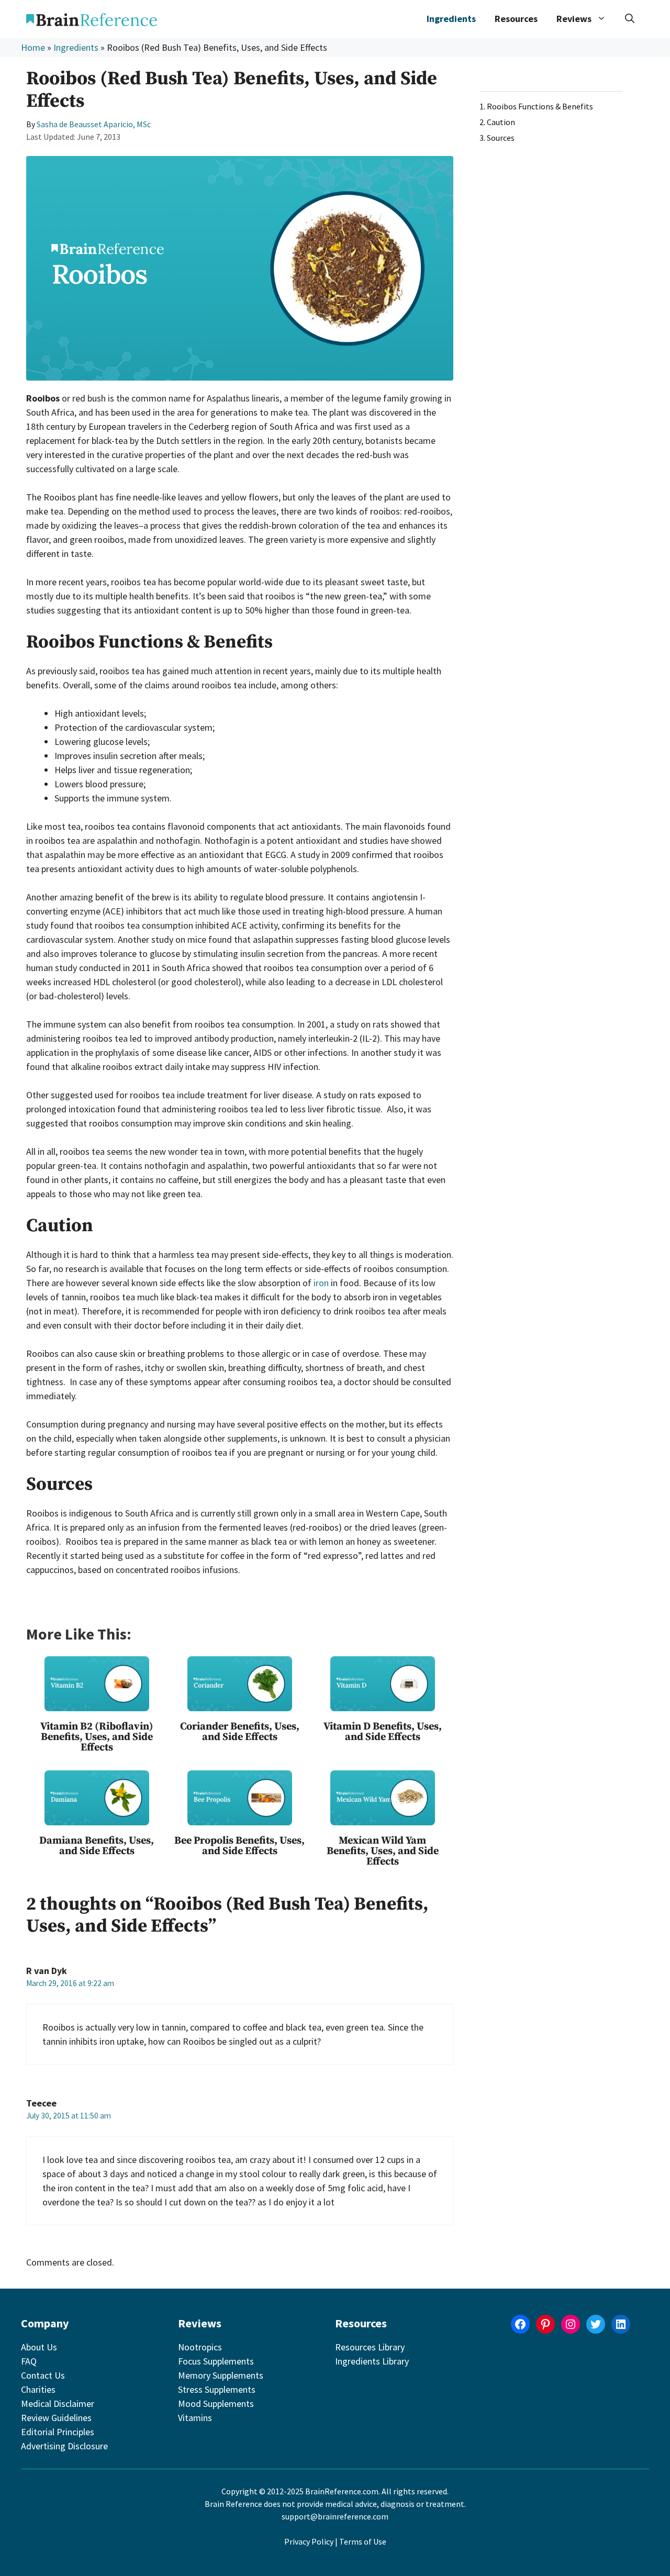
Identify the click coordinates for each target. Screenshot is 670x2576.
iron (321, 1283)
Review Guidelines (56, 2418)
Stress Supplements (217, 2389)
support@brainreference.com (335, 2516)
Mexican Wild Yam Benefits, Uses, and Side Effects (383, 1851)
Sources (501, 138)
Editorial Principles (58, 2432)
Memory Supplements (221, 2375)
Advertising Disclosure (64, 2446)
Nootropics (200, 2347)
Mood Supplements (216, 2404)
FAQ (29, 2361)
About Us (39, 2347)
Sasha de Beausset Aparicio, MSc (94, 124)
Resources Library (370, 2347)
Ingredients (451, 19)
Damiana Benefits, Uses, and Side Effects (97, 1846)
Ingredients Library (372, 2361)
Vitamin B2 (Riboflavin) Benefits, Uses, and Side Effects (97, 1737)
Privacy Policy (309, 2541)
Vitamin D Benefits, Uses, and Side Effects (383, 1732)
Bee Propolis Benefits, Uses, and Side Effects (239, 1846)
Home (33, 47)
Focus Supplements (216, 2361)
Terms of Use (363, 2541)
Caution (501, 122)
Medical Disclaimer (58, 2404)
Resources (516, 19)
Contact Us (43, 2375)
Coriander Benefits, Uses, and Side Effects (240, 1732)
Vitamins (195, 2418)
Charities (38, 2389)
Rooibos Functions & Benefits (540, 106)
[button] (630, 19)
